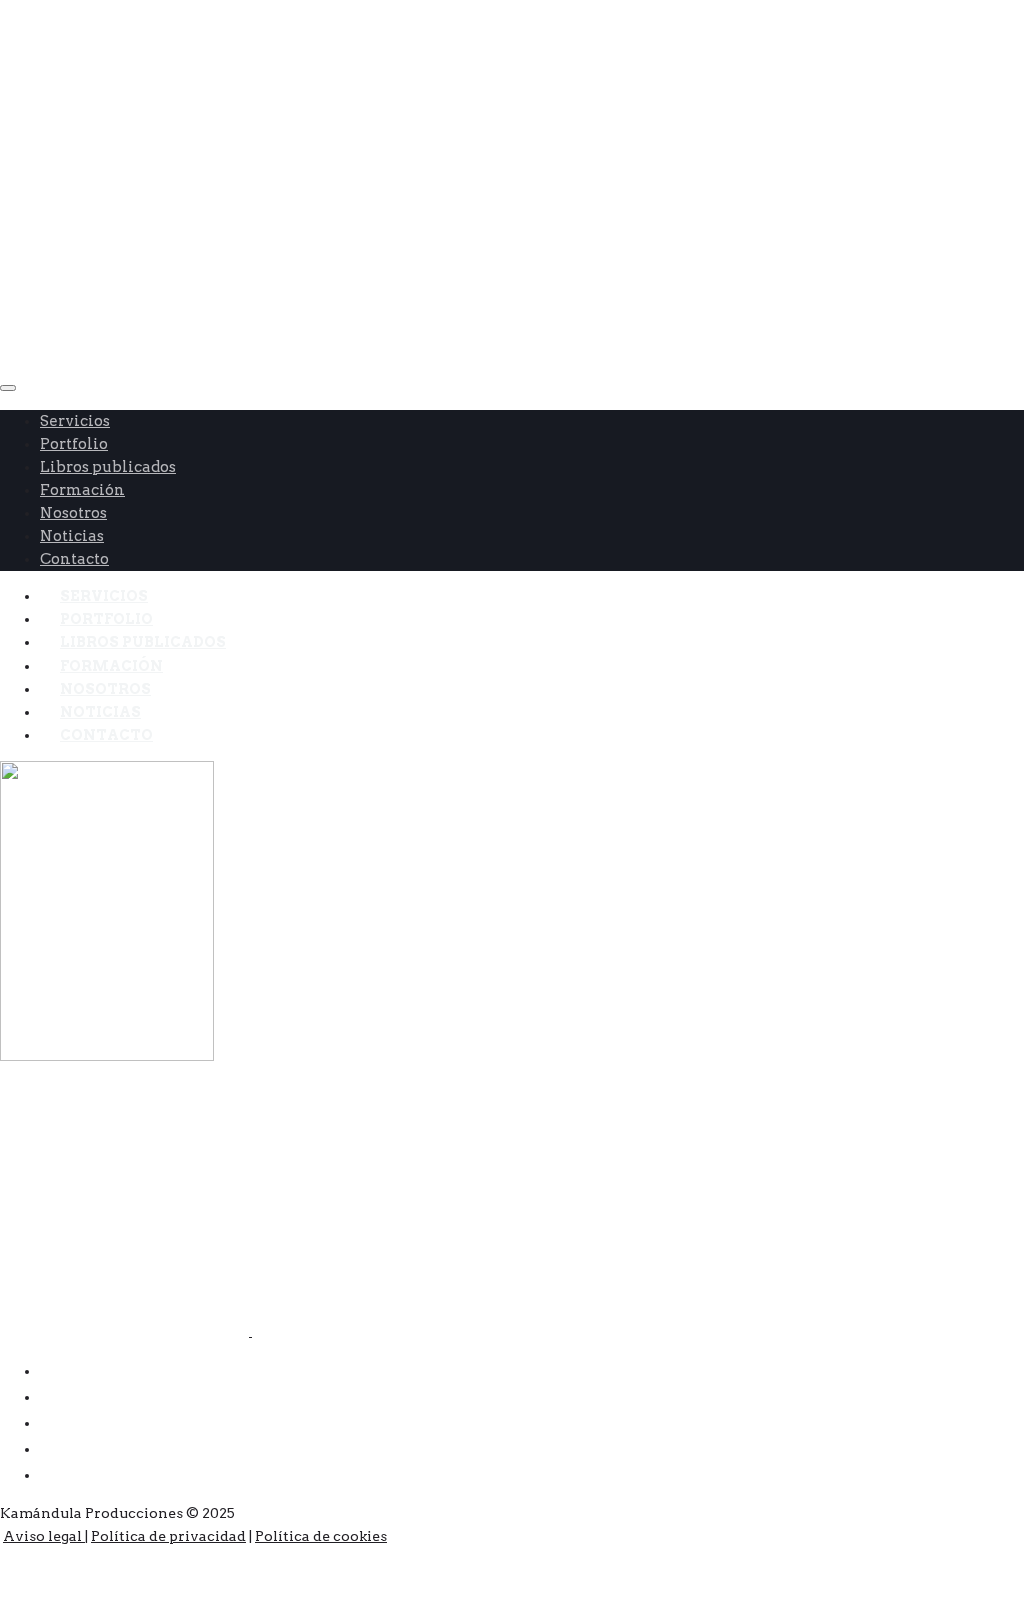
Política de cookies (321, 1536)
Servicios (75, 421)
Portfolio (74, 444)
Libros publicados (108, 467)
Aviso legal (44, 1536)
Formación (82, 490)
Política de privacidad (168, 1536)
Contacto (106, 735)
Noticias (72, 536)
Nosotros (73, 513)
